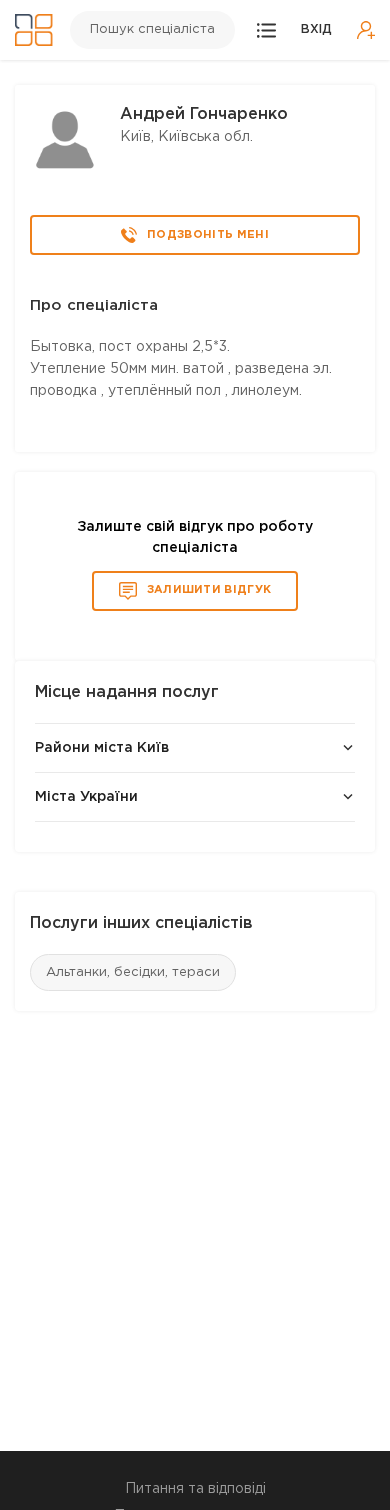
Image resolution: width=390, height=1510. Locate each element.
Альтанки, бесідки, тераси (133, 972)
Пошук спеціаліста (152, 29)
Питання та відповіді (195, 1489)
